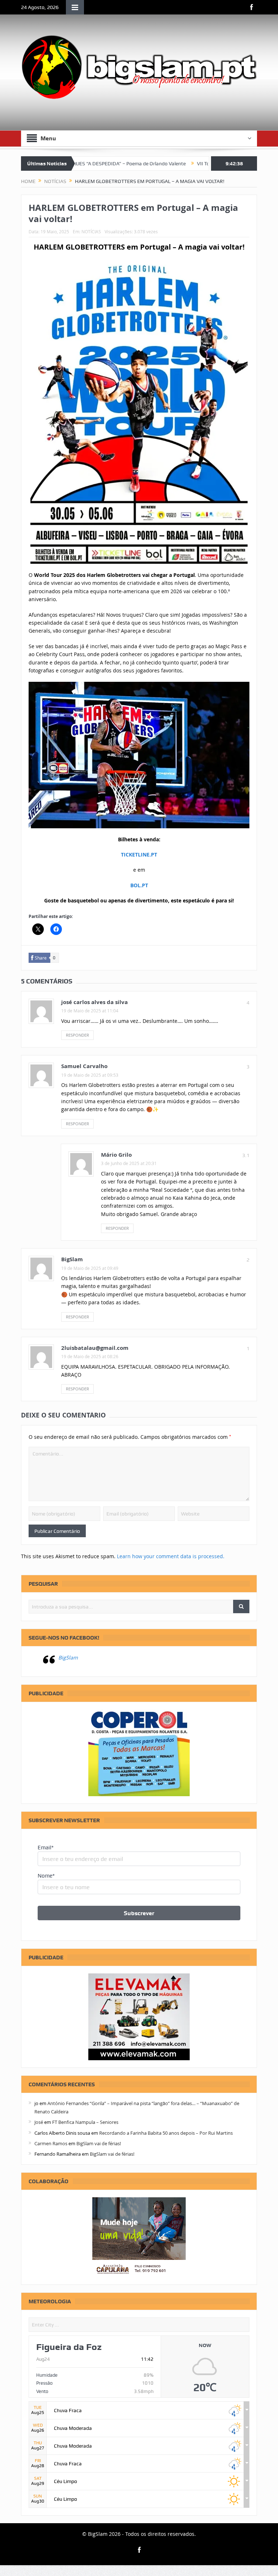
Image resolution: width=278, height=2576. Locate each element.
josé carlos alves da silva (94, 1002)
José (39, 2122)
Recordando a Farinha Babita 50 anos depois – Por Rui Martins (166, 2133)
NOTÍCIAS (91, 231)
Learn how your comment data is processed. (171, 1556)
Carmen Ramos (51, 2143)
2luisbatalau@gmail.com (95, 1348)
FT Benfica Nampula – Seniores (85, 2122)
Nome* (46, 1876)
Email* (46, 1848)
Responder (77, 1035)
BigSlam (68, 1657)
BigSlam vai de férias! (99, 2143)
